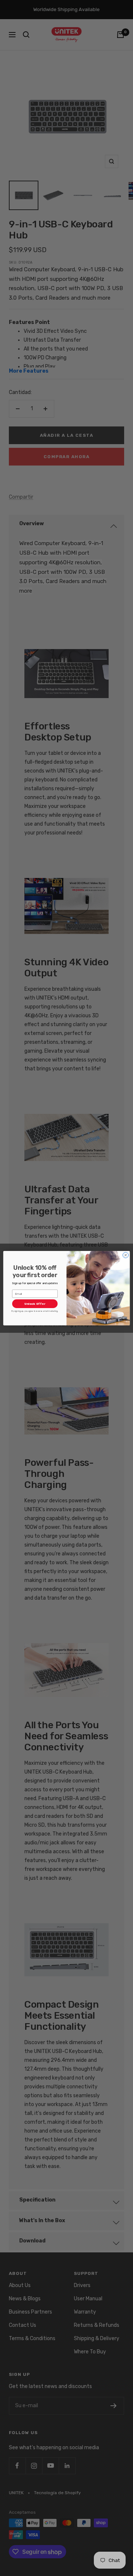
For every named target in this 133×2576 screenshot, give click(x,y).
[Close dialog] (125, 1255)
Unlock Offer (35, 1304)
